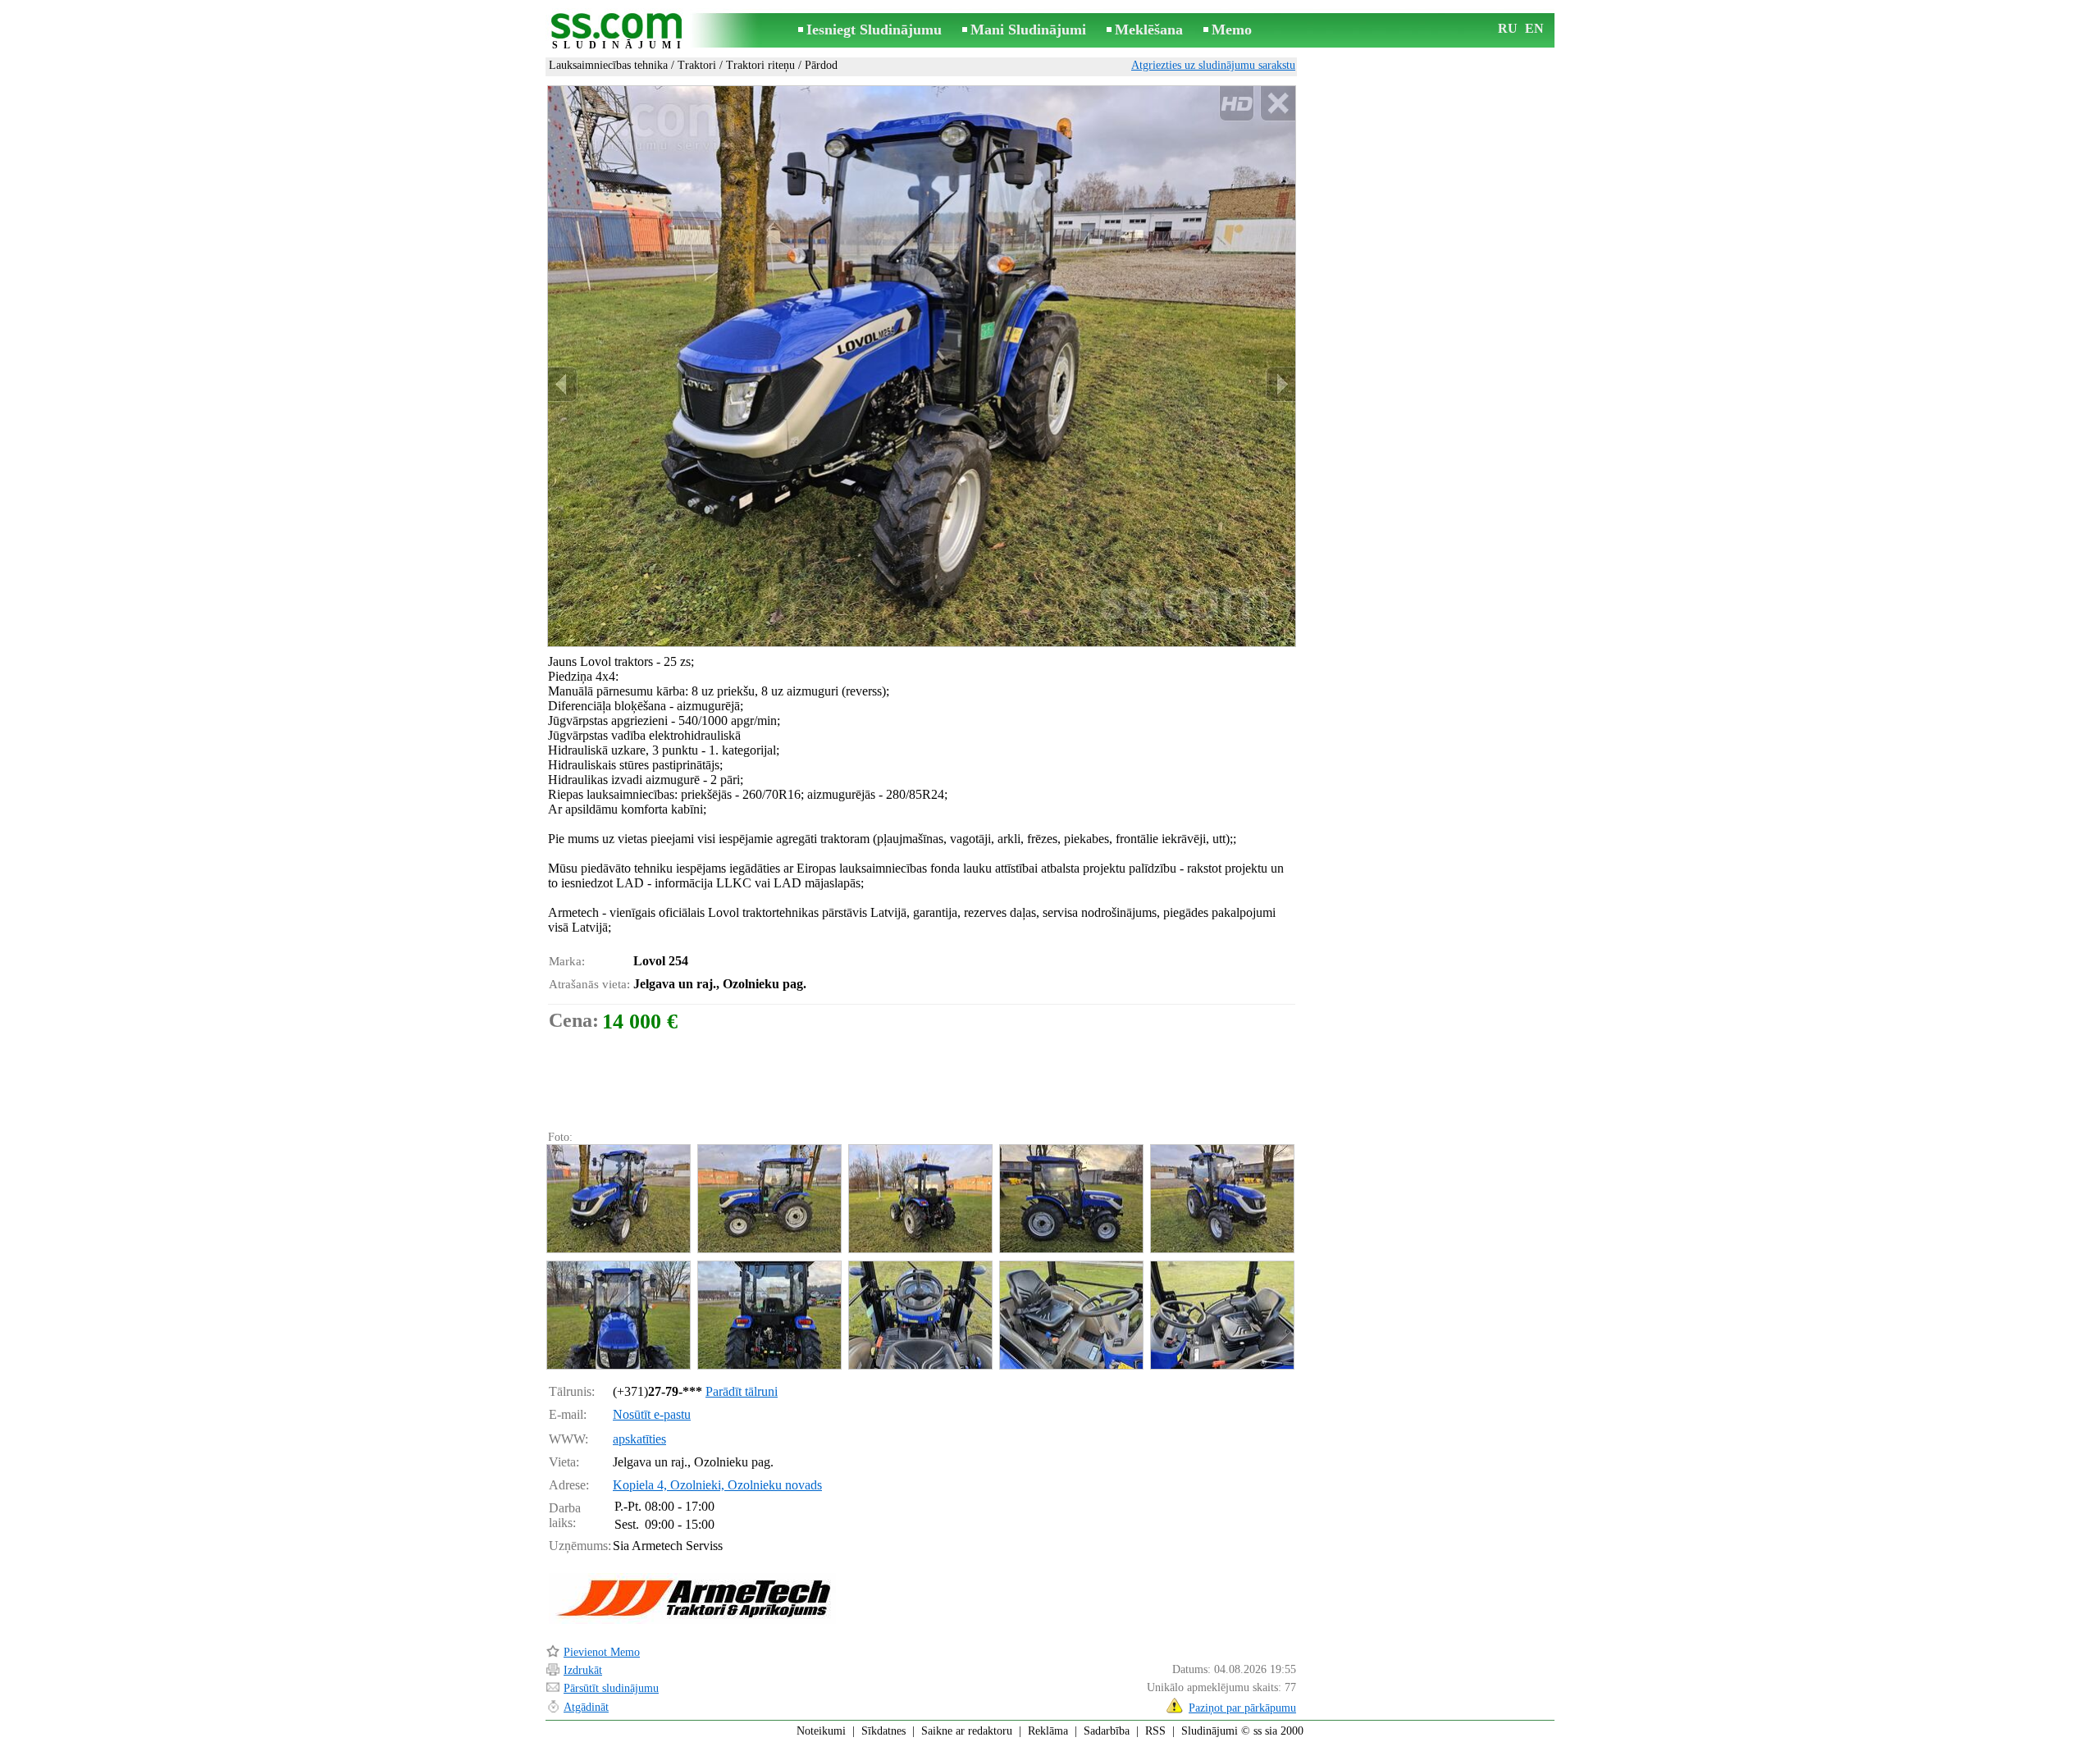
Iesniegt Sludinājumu (874, 30)
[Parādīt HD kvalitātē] (922, 366)
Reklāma (1048, 1731)
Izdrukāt (583, 1670)
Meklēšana (1149, 30)
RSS (1155, 1731)
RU (1508, 28)
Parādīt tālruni (742, 1391)
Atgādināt (586, 1707)
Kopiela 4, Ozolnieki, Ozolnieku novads (717, 1485)
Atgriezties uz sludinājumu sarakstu (1213, 65)
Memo (1232, 30)
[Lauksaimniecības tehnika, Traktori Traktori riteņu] (618, 1199)
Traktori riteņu (760, 65)
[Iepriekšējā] (563, 384)
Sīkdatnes (883, 1731)
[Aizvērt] (1278, 104)
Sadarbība (1107, 1731)
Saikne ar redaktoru (967, 1731)
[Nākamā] (1281, 384)
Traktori (697, 65)
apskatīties (639, 1439)
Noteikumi (821, 1731)
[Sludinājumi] (619, 32)
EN (1534, 28)
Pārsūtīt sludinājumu (611, 1688)
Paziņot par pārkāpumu (1242, 1708)
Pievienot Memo (602, 1652)
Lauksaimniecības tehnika (608, 65)
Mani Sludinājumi (1028, 30)
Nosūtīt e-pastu (652, 1414)
